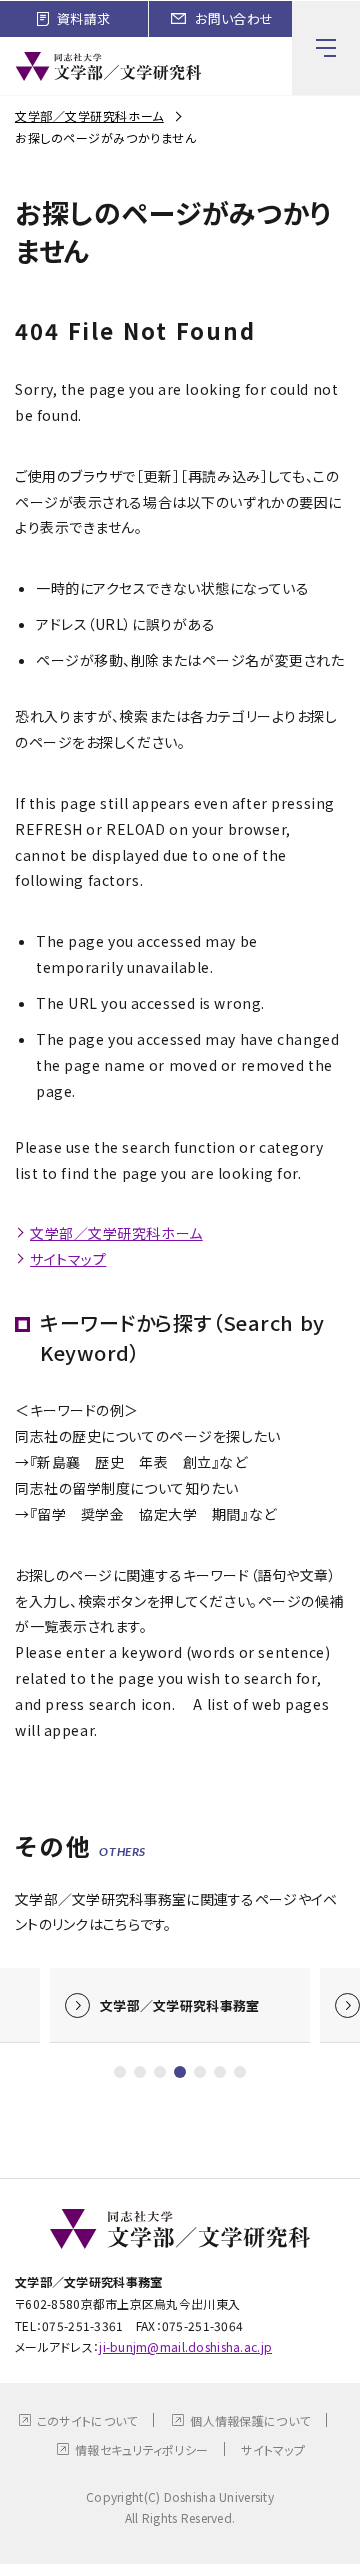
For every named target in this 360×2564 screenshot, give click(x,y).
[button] (120, 2072)
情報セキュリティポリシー (141, 2449)
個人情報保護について (250, 2420)
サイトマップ (68, 1259)
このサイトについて (87, 2420)
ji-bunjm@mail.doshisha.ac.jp (185, 2346)
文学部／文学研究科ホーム (89, 115)
